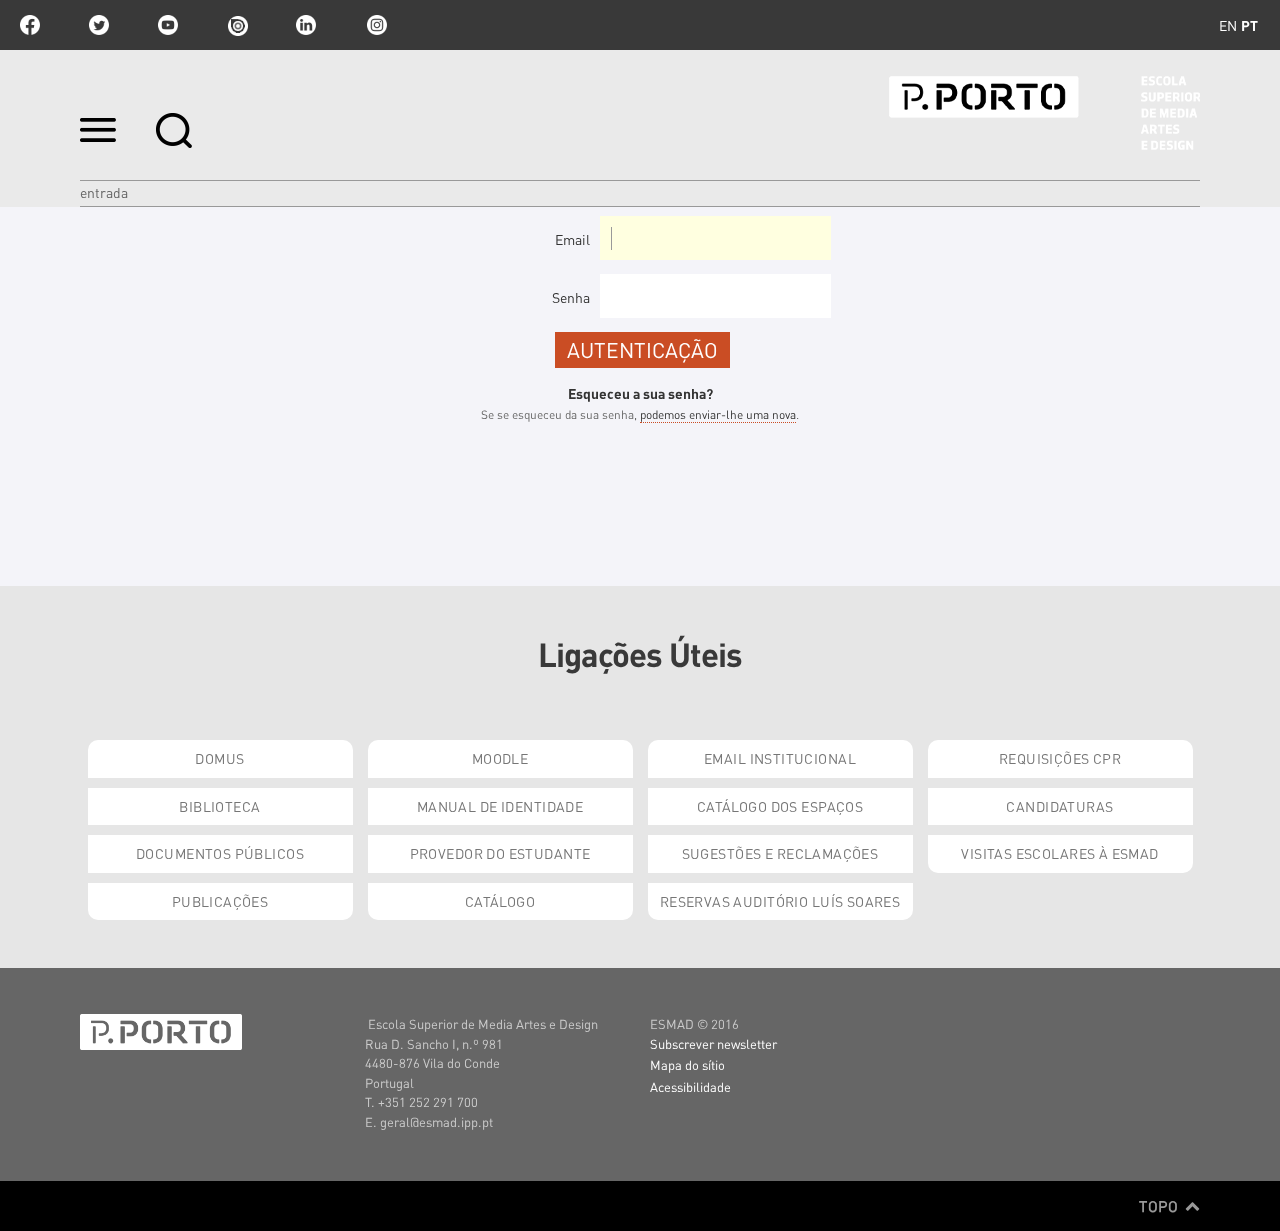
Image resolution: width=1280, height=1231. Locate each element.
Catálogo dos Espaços (780, 806)
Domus (219, 758)
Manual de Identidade (500, 806)
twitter (99, 25)
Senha (571, 297)
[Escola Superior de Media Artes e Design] (1044, 113)
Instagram (375, 25)
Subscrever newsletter (713, 1043)
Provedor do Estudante (500, 853)
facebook (30, 25)
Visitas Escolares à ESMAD (1060, 853)
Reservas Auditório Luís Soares (780, 901)
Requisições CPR (1060, 758)
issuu (237, 25)
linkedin (306, 25)
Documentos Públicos (220, 853)
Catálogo (500, 901)
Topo (1160, 1206)
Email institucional (780, 758)
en (1228, 25)
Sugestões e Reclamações (780, 853)
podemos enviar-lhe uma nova (718, 414)
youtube (168, 25)
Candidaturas (1059, 806)
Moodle (500, 758)
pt (1249, 25)
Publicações (220, 901)
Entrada (104, 192)
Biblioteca (219, 806)
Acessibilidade (690, 1086)
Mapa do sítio (687, 1064)
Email (572, 239)
